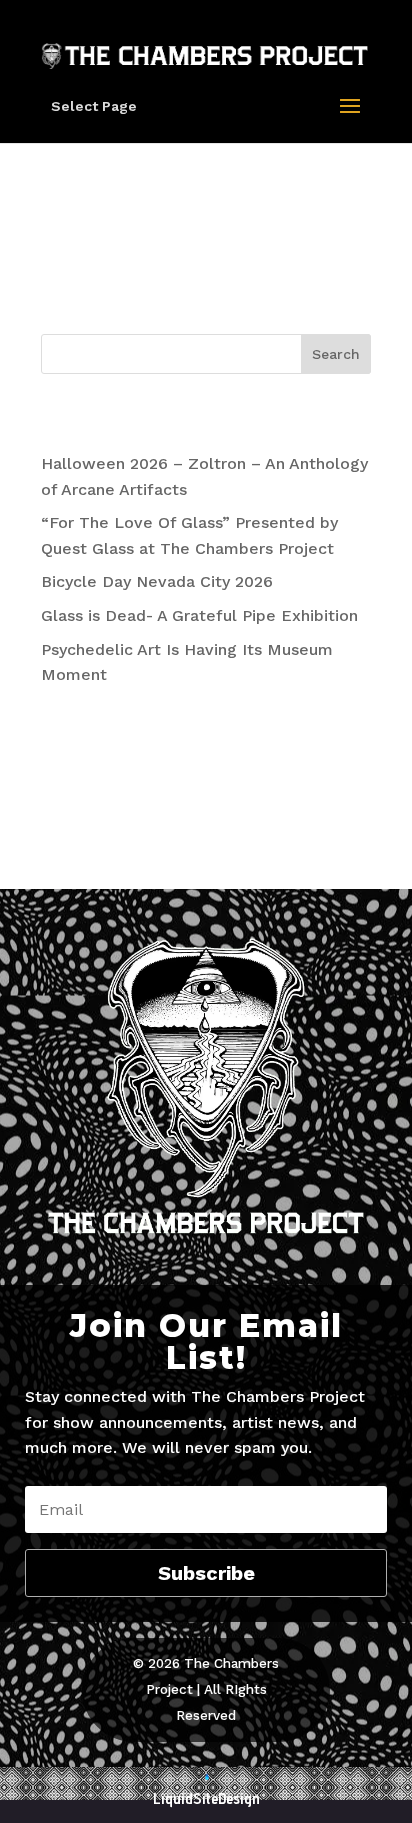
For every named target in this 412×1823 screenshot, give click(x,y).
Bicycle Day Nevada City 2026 (157, 581)
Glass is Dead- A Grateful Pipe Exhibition (199, 615)
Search (336, 354)
